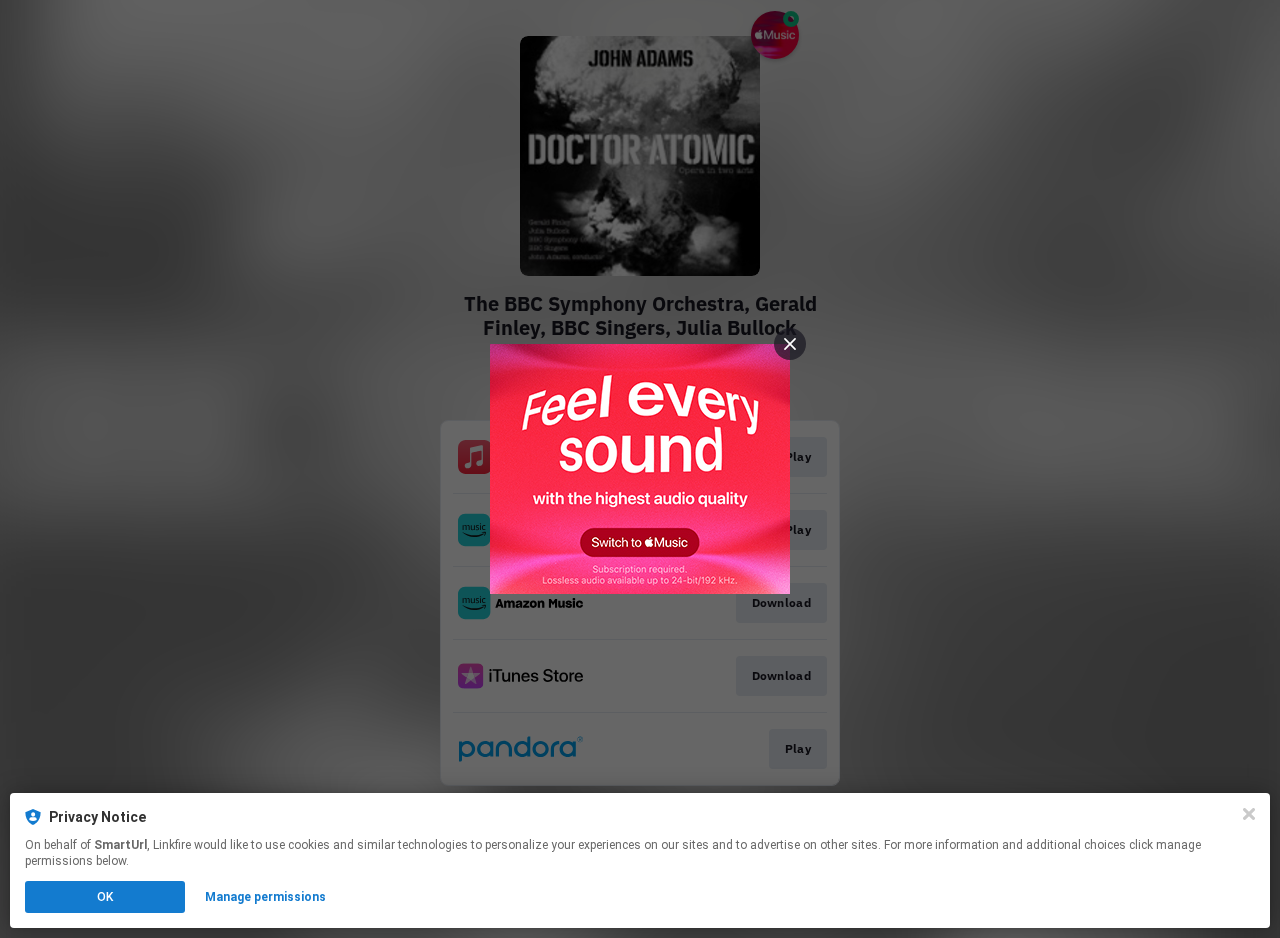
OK (105, 897)
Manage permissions (265, 897)
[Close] (1249, 814)
